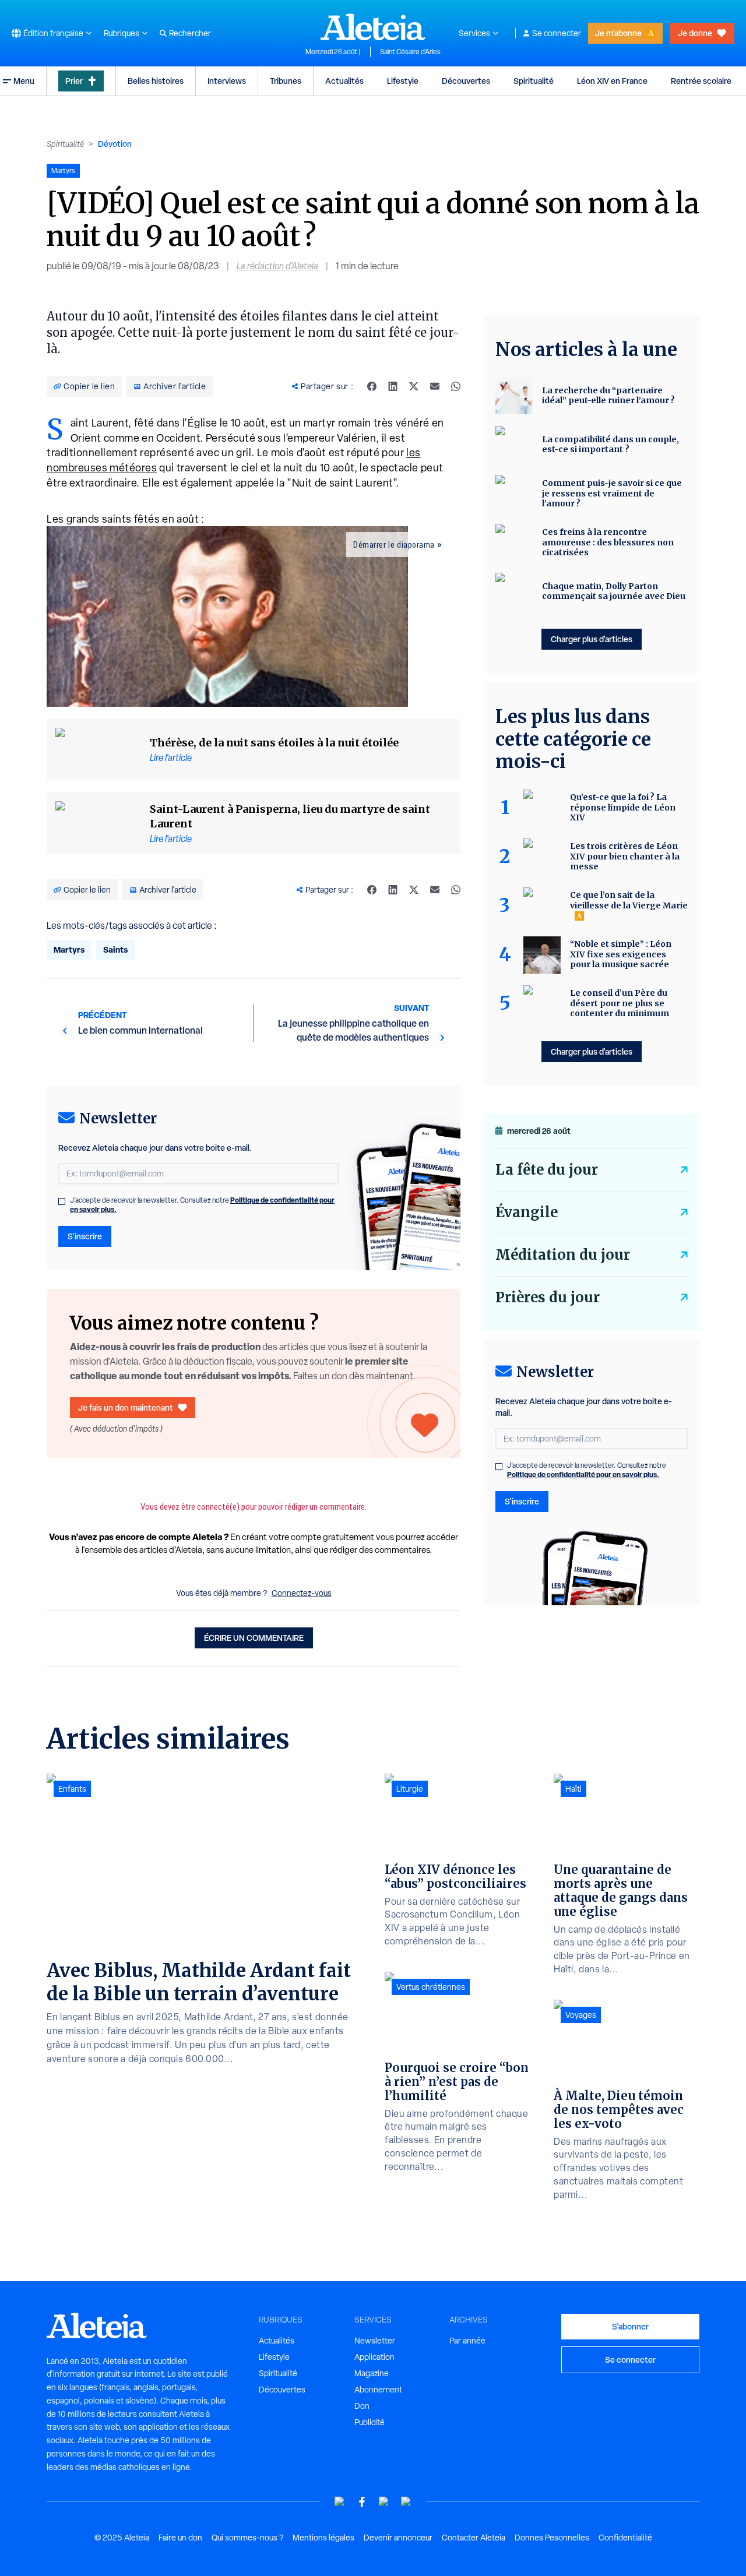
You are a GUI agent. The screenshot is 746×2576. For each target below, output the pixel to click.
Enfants (72, 1789)
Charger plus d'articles (592, 639)
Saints (115, 949)
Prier (74, 81)
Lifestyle (403, 81)
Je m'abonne (618, 33)
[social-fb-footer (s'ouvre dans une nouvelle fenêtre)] (362, 2502)
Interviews (227, 81)
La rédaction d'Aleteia (277, 266)
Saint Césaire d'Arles (410, 52)
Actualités (344, 81)
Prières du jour (548, 1297)
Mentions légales (323, 2538)
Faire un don (180, 2538)
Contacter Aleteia (474, 2538)
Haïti (573, 1789)
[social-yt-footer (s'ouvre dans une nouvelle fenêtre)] (340, 2502)
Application (374, 2357)
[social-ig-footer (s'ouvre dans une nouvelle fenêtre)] (406, 2502)
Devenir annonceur (398, 2538)
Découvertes (466, 81)
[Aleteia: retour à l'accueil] (373, 27)
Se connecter (557, 33)
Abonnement (378, 2390)
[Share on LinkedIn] (393, 386)
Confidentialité (625, 2538)
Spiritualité (534, 81)
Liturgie (410, 1789)
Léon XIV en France (612, 81)
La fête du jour (547, 1170)
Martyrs (69, 949)
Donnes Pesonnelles (552, 2538)
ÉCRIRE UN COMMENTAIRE (254, 1638)
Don (362, 2406)
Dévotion (115, 144)
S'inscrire (85, 1236)
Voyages (581, 2015)
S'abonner (630, 2326)
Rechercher (190, 33)
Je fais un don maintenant (126, 1407)
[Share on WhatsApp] (456, 386)
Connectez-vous (302, 1593)
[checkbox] (62, 1201)
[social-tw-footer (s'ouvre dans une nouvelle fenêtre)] (384, 2502)
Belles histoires (156, 81)
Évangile (527, 1212)
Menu (24, 81)
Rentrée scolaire (701, 81)
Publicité (370, 2422)
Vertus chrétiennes (431, 1987)
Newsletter (375, 2341)
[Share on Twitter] (414, 386)
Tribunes (286, 81)
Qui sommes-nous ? (247, 2538)
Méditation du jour (563, 1255)
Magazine (372, 2373)
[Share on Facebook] (372, 386)
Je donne (695, 33)
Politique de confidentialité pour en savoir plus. (583, 1474)
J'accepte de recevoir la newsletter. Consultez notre (202, 1205)
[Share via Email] (435, 386)
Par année (467, 2341)
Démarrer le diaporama (394, 545)
